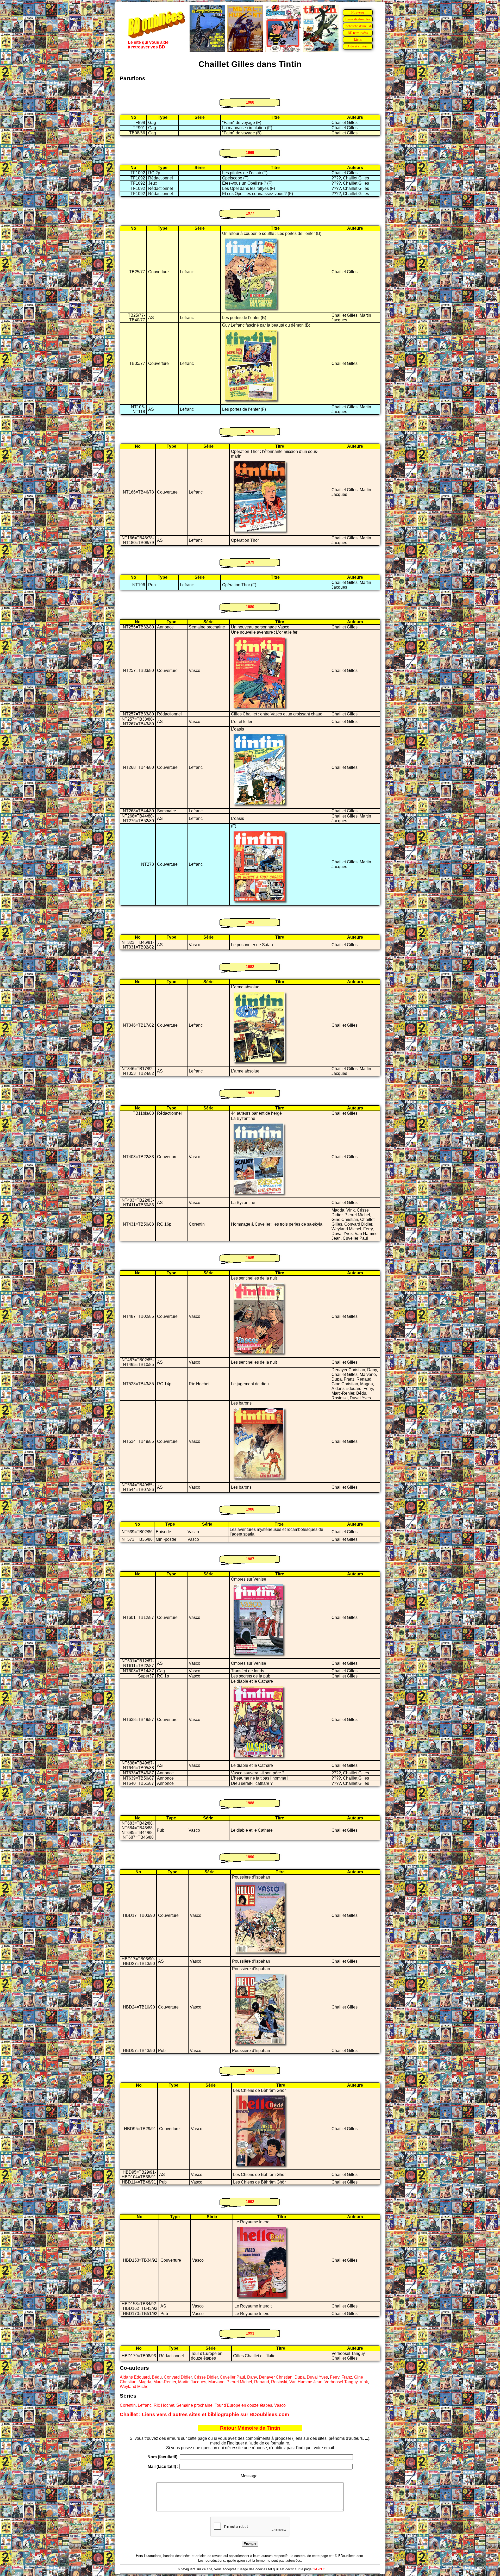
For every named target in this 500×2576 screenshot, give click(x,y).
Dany (252, 2377)
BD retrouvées (358, 33)
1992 (250, 2202)
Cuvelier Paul (232, 2377)
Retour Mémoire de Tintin (250, 2428)
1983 (250, 1093)
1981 (250, 922)
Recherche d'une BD (358, 26)
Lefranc (145, 2405)
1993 (250, 2333)
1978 (250, 431)
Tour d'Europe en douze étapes (243, 2405)
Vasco (280, 2405)
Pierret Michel (239, 2382)
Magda (145, 2382)
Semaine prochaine (194, 2405)
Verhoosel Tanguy (341, 2382)
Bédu (157, 2377)
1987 (250, 1559)
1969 (250, 152)
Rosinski (279, 2382)
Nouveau (358, 12)
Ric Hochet (164, 2405)
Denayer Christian (276, 2377)
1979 (250, 562)
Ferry (335, 2377)
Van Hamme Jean (306, 2382)
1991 (250, 2070)
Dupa (300, 2377)
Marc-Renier (165, 2382)
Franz (347, 2377)
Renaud (262, 2382)
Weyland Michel (135, 2387)
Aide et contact (358, 46)
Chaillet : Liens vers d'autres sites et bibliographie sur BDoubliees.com (204, 2414)
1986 (250, 1509)
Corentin (128, 2405)
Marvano (216, 2382)
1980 (250, 607)
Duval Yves (317, 2377)
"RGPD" (319, 2569)
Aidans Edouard (135, 2377)
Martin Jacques (192, 2382)
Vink (364, 2382)
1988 (250, 1803)
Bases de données (358, 19)
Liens (358, 39)
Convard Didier (178, 2377)
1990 (250, 1857)
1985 (250, 1258)
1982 (250, 967)
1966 (250, 102)
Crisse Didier (206, 2377)
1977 (250, 213)
